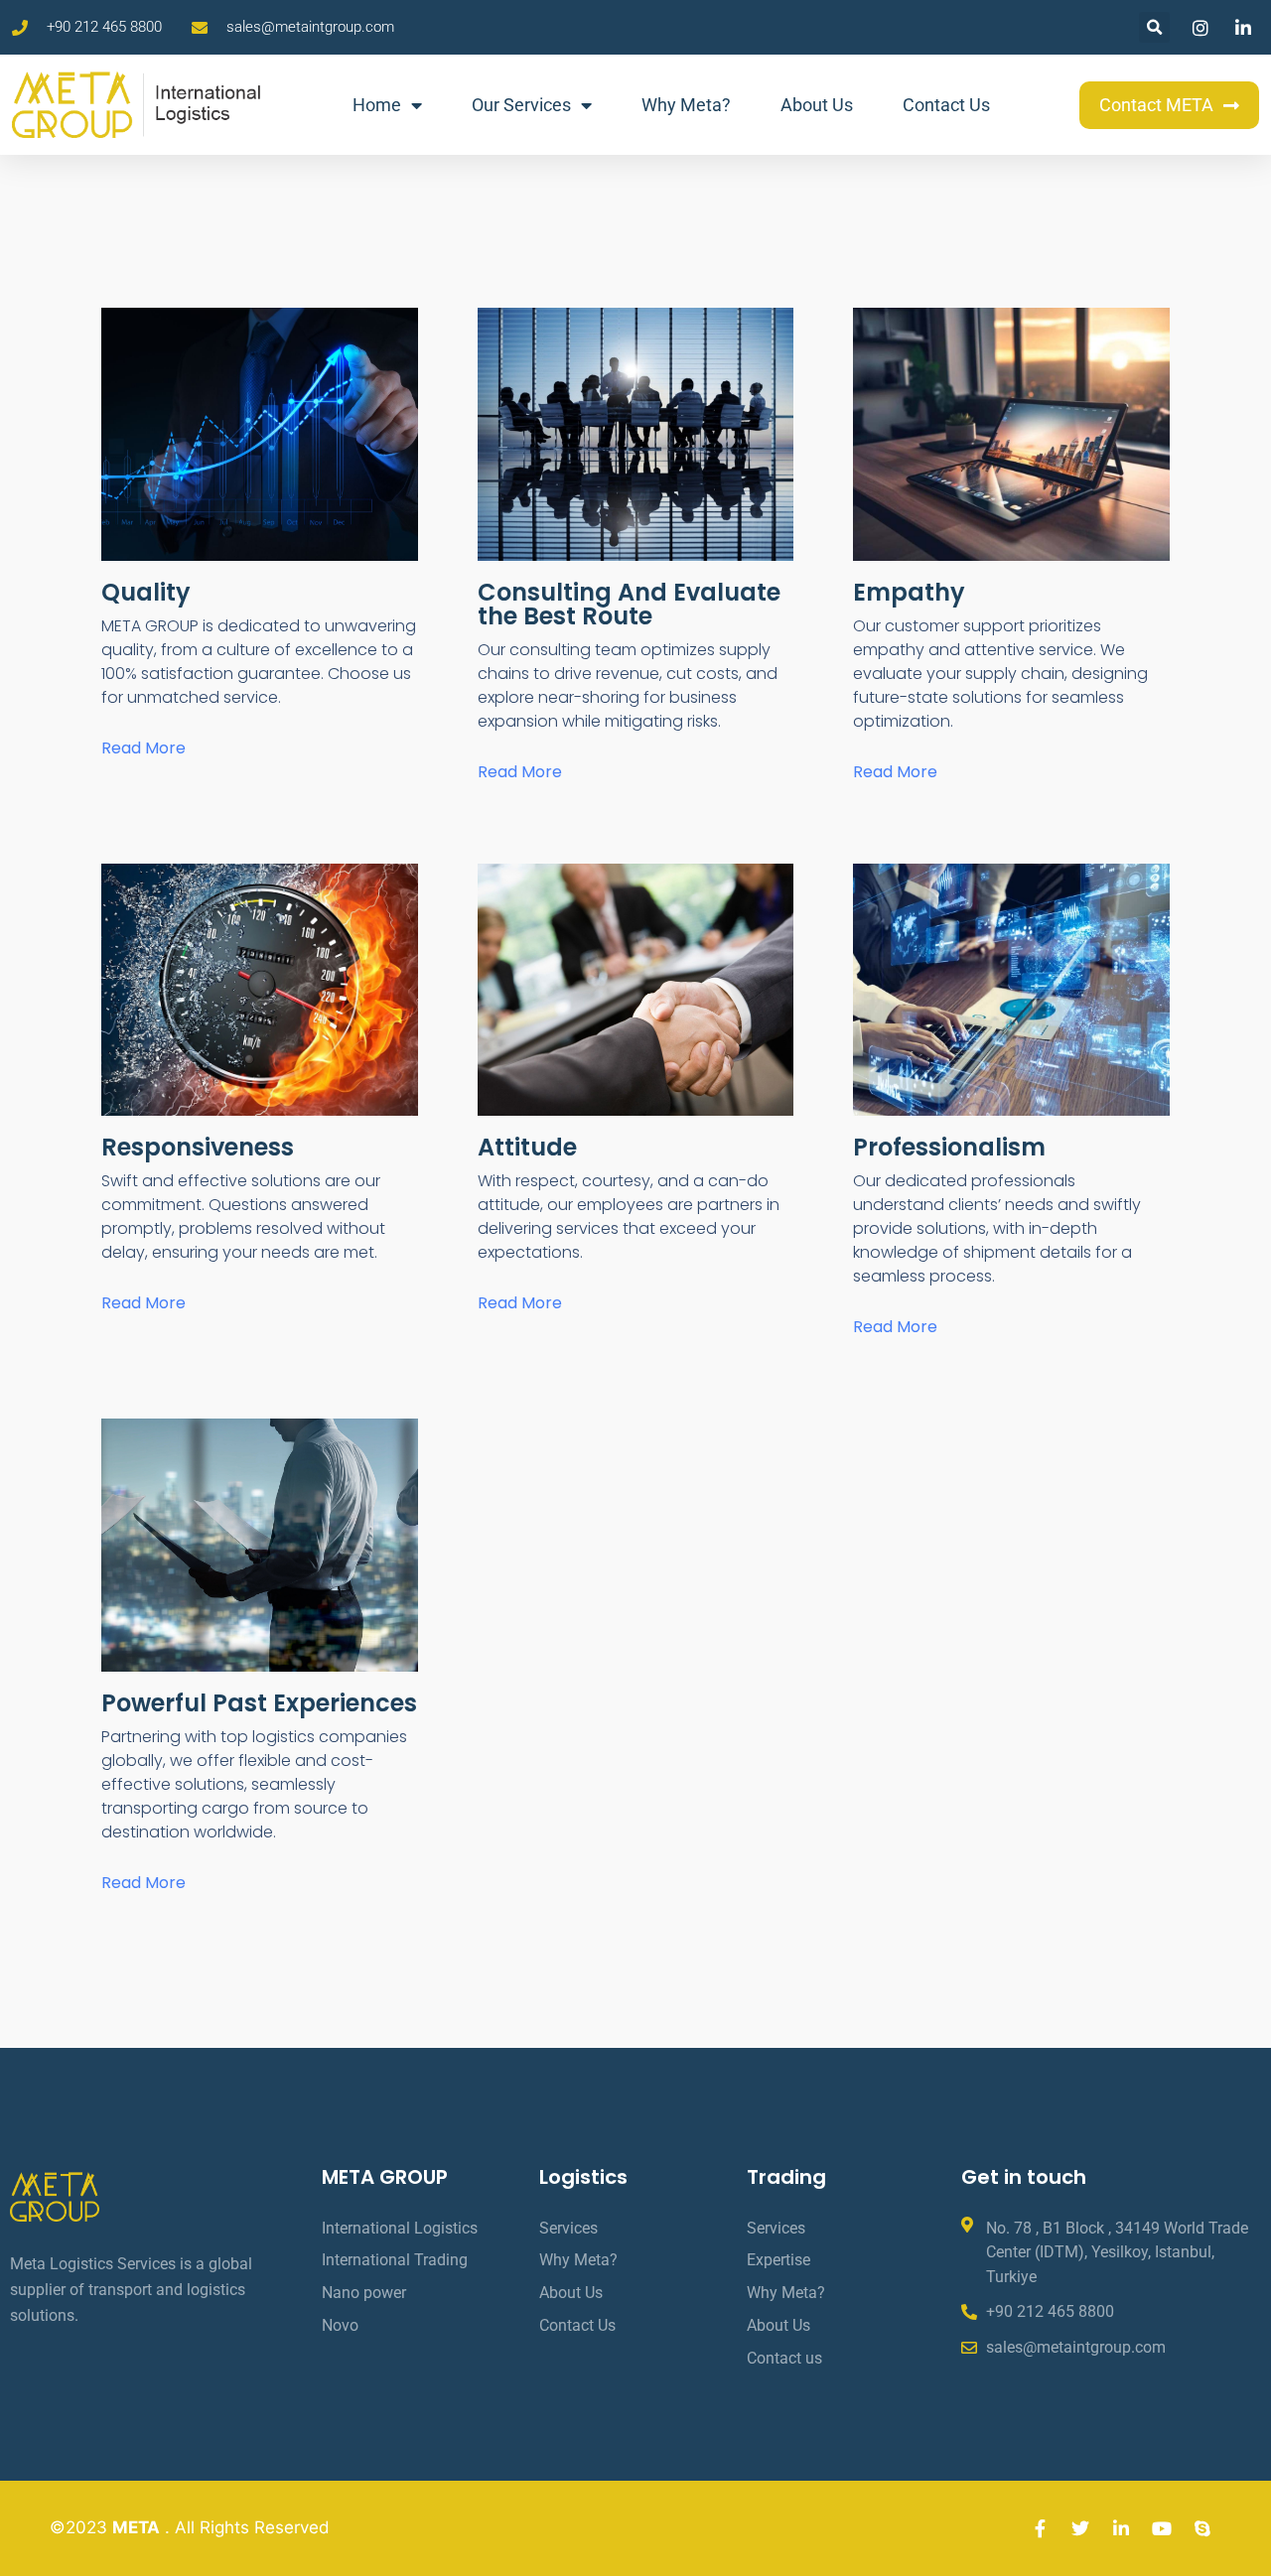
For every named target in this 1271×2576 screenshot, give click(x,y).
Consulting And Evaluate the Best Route (629, 604)
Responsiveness (198, 1147)
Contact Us (946, 105)
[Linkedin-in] (1121, 2528)
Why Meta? (686, 105)
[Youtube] (1162, 2528)
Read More (143, 748)
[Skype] (1202, 2528)
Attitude (527, 1147)
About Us (817, 105)
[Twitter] (1080, 2528)
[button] (1154, 27)
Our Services (521, 105)
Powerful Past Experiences (259, 1703)
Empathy (909, 592)
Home (377, 105)
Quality (146, 592)
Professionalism (949, 1147)
